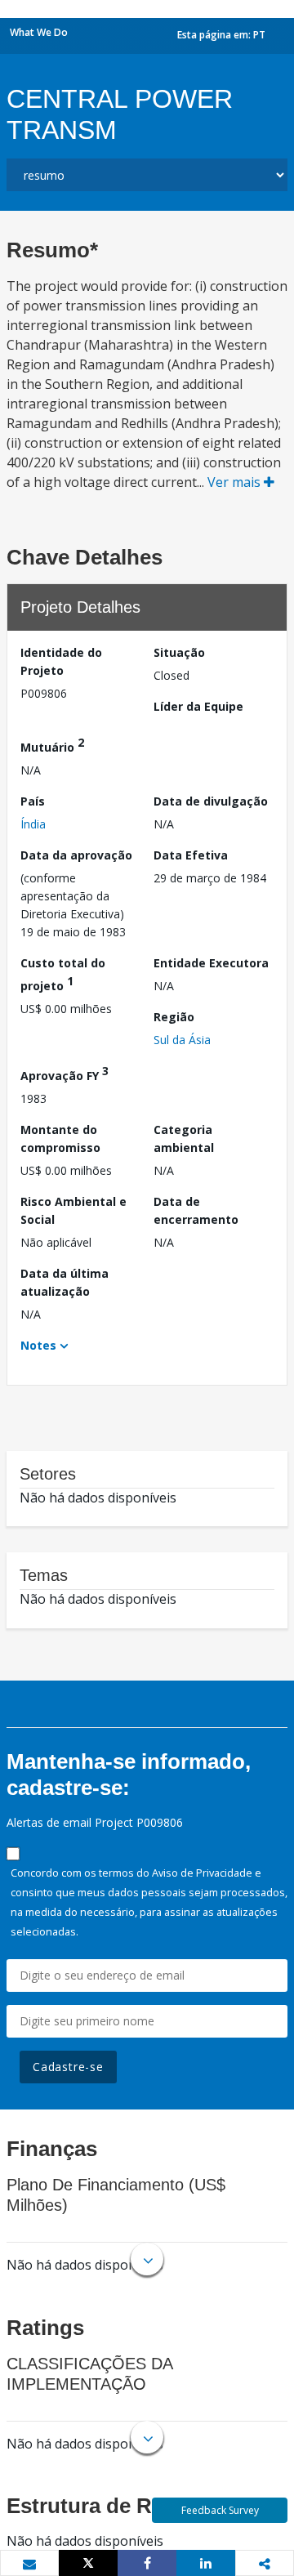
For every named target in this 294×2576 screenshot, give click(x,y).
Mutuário (52, 745)
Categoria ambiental (184, 1138)
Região (174, 1017)
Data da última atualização (65, 1282)
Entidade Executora (211, 963)
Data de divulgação (211, 801)
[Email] (29, 2564)
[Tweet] (88, 2563)
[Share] (147, 2563)
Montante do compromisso (60, 1138)
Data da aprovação (76, 855)
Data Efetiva (191, 855)
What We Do (39, 32)
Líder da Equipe (198, 706)
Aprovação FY (65, 1073)
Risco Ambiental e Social (73, 1210)
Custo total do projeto (63, 974)
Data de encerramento (196, 1210)
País (33, 801)
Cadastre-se (68, 2067)
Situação (179, 652)
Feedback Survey (220, 2510)
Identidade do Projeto (61, 661)
